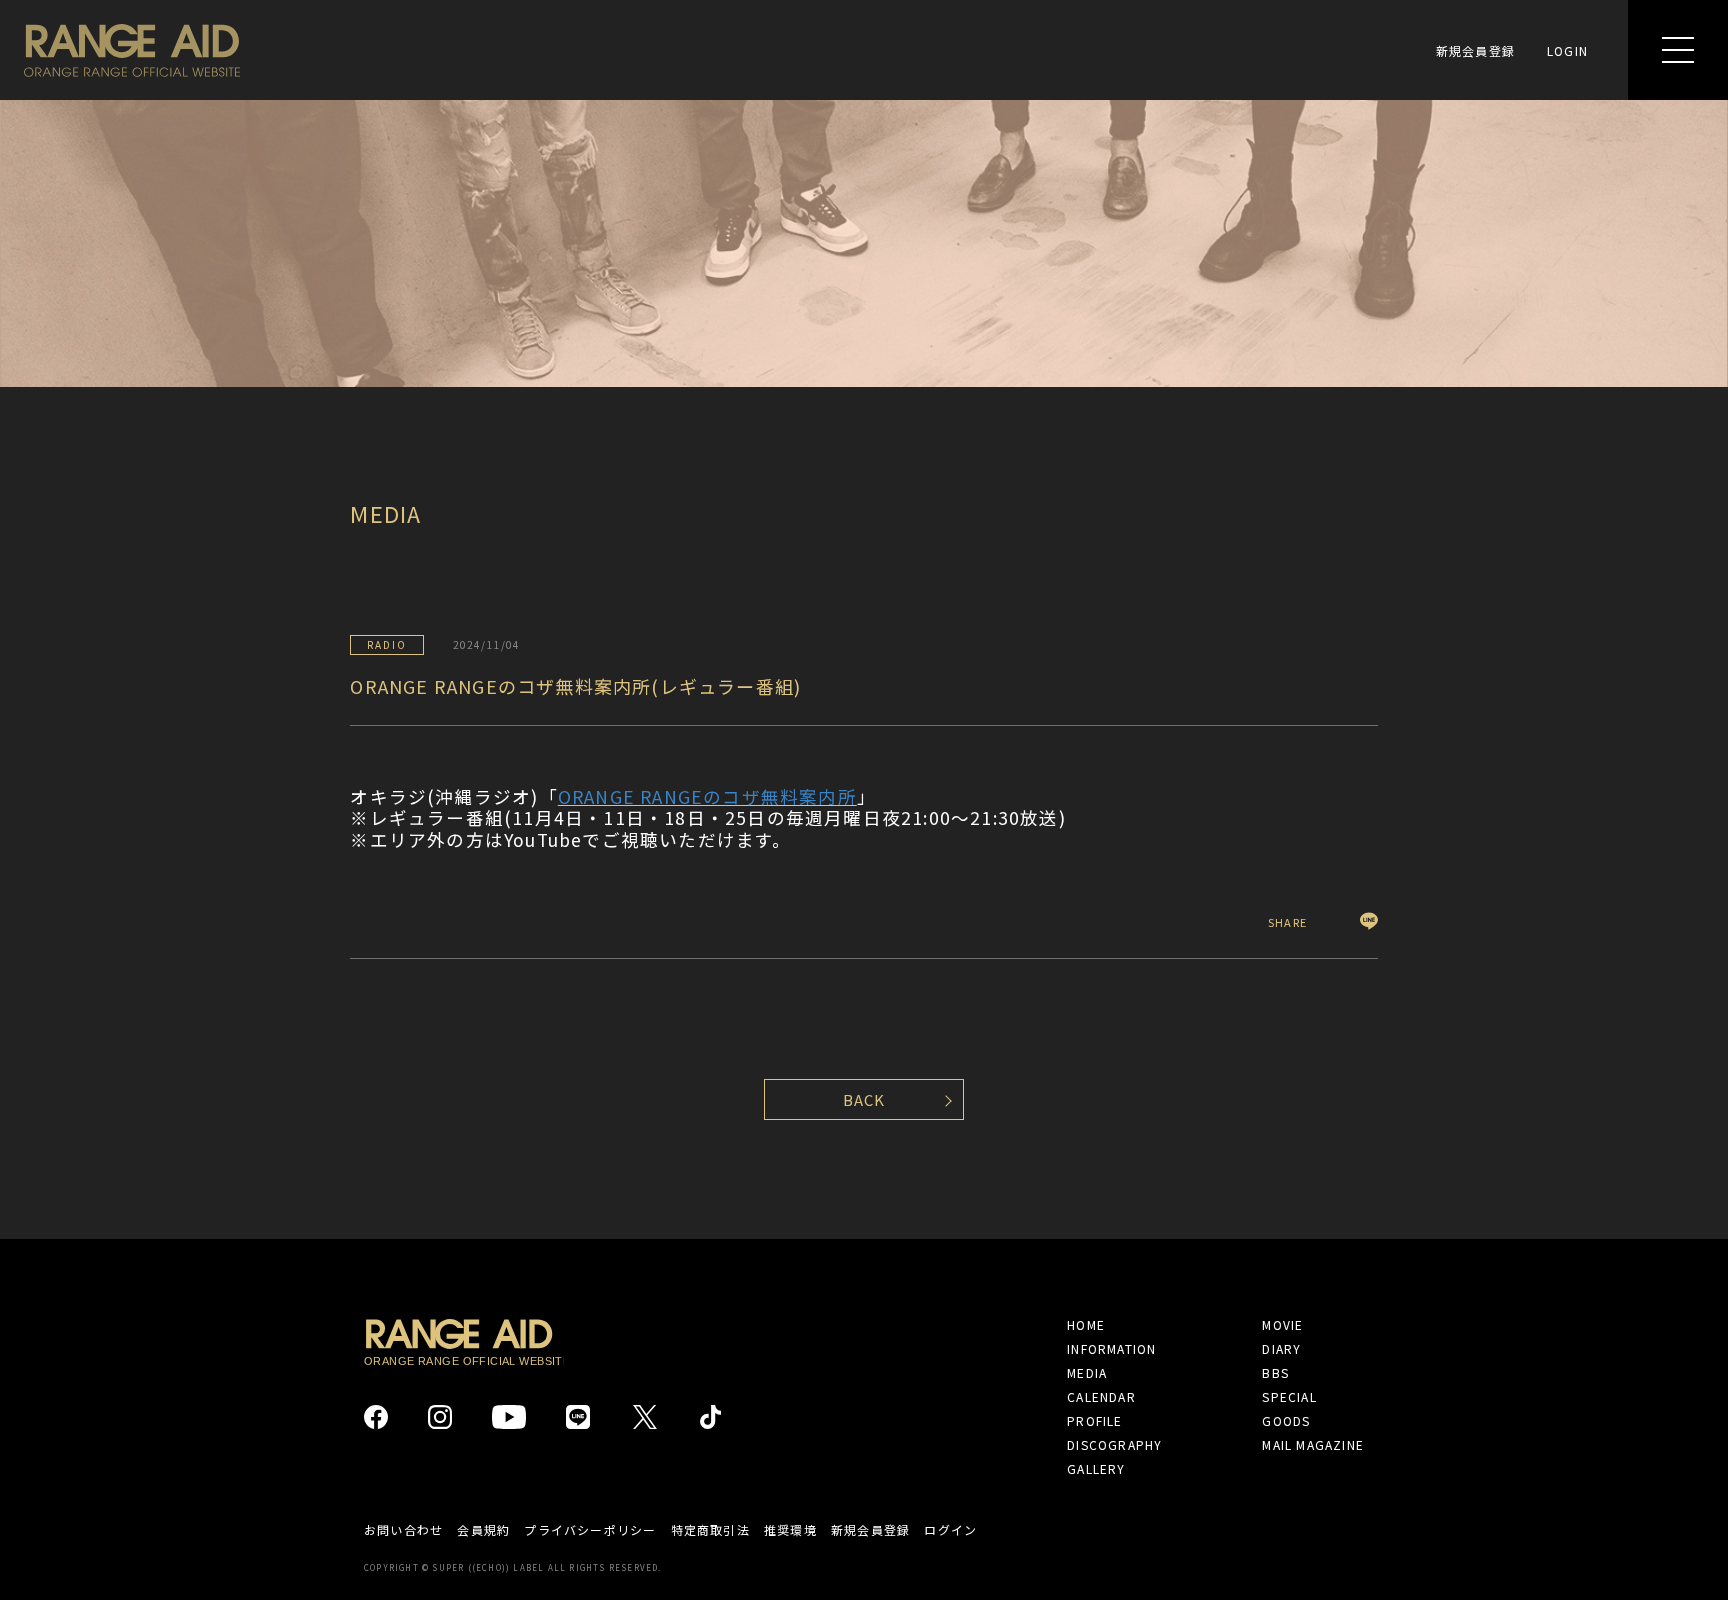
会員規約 (483, 1530)
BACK (864, 1099)
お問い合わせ (403, 1530)
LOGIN (1567, 50)
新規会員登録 (1475, 50)
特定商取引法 (710, 1530)
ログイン (950, 1530)
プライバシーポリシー (590, 1530)
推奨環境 (790, 1530)
